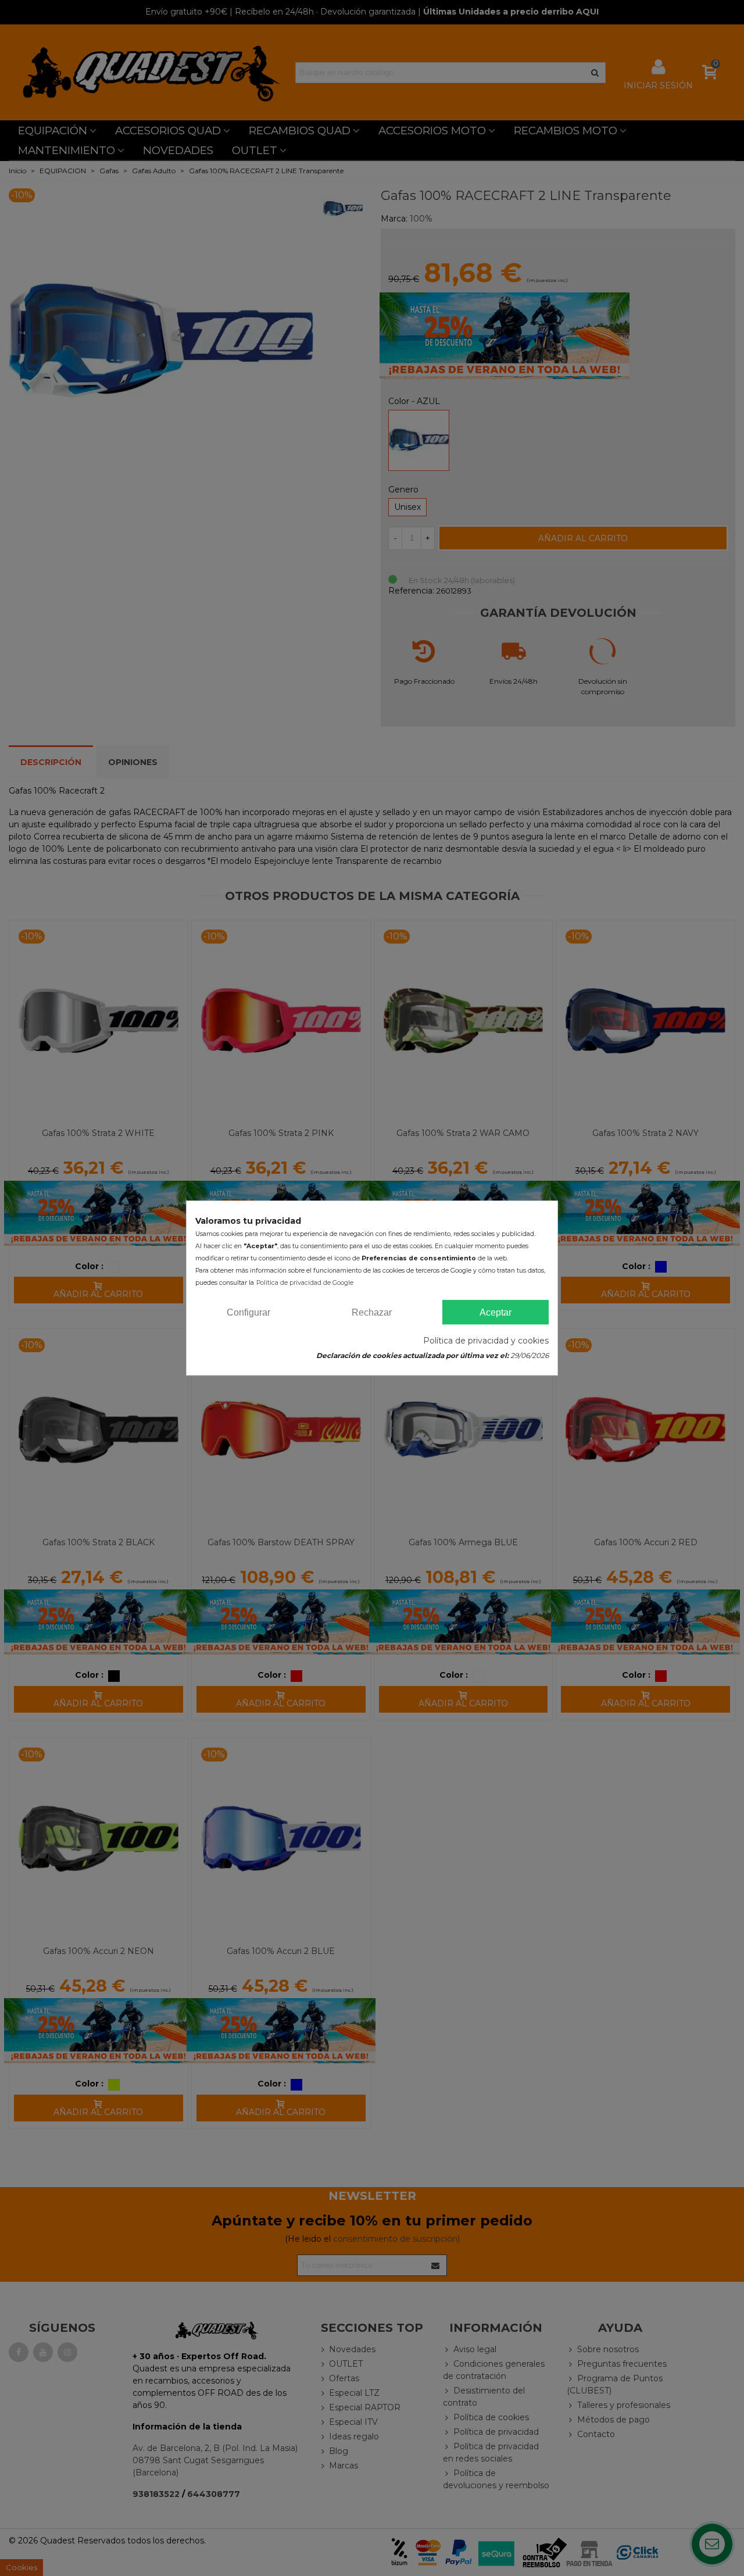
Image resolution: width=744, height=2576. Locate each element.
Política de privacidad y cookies (486, 1341)
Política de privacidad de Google (305, 1283)
